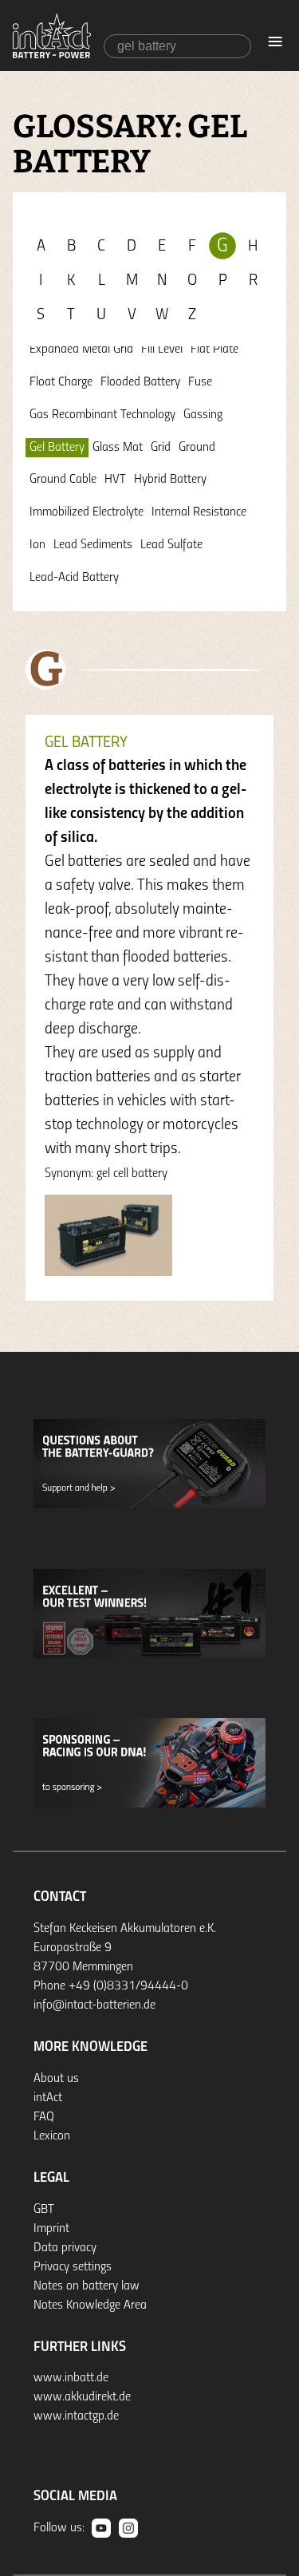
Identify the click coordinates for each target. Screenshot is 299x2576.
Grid (161, 448)
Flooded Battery (140, 382)
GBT (44, 2210)
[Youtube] (101, 2528)
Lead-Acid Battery (74, 578)
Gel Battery (57, 448)
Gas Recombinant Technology (102, 415)
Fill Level (162, 350)
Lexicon (52, 2136)
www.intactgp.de (76, 2416)
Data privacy (65, 2248)
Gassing (203, 415)
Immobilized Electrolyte (87, 512)
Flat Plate (214, 350)
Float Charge (61, 382)
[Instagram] (128, 2528)
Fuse (200, 382)
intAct (48, 2098)
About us (56, 2079)
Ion (37, 545)
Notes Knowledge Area (90, 2305)
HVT (115, 480)
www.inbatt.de (71, 2378)
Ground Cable (63, 480)
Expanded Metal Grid (81, 350)
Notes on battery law (87, 2286)
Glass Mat (118, 448)
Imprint (51, 2229)
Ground (197, 448)
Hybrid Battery (170, 480)
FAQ (44, 2117)
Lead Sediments (93, 545)
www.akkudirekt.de (82, 2397)
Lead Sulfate (171, 545)
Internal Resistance (199, 512)
